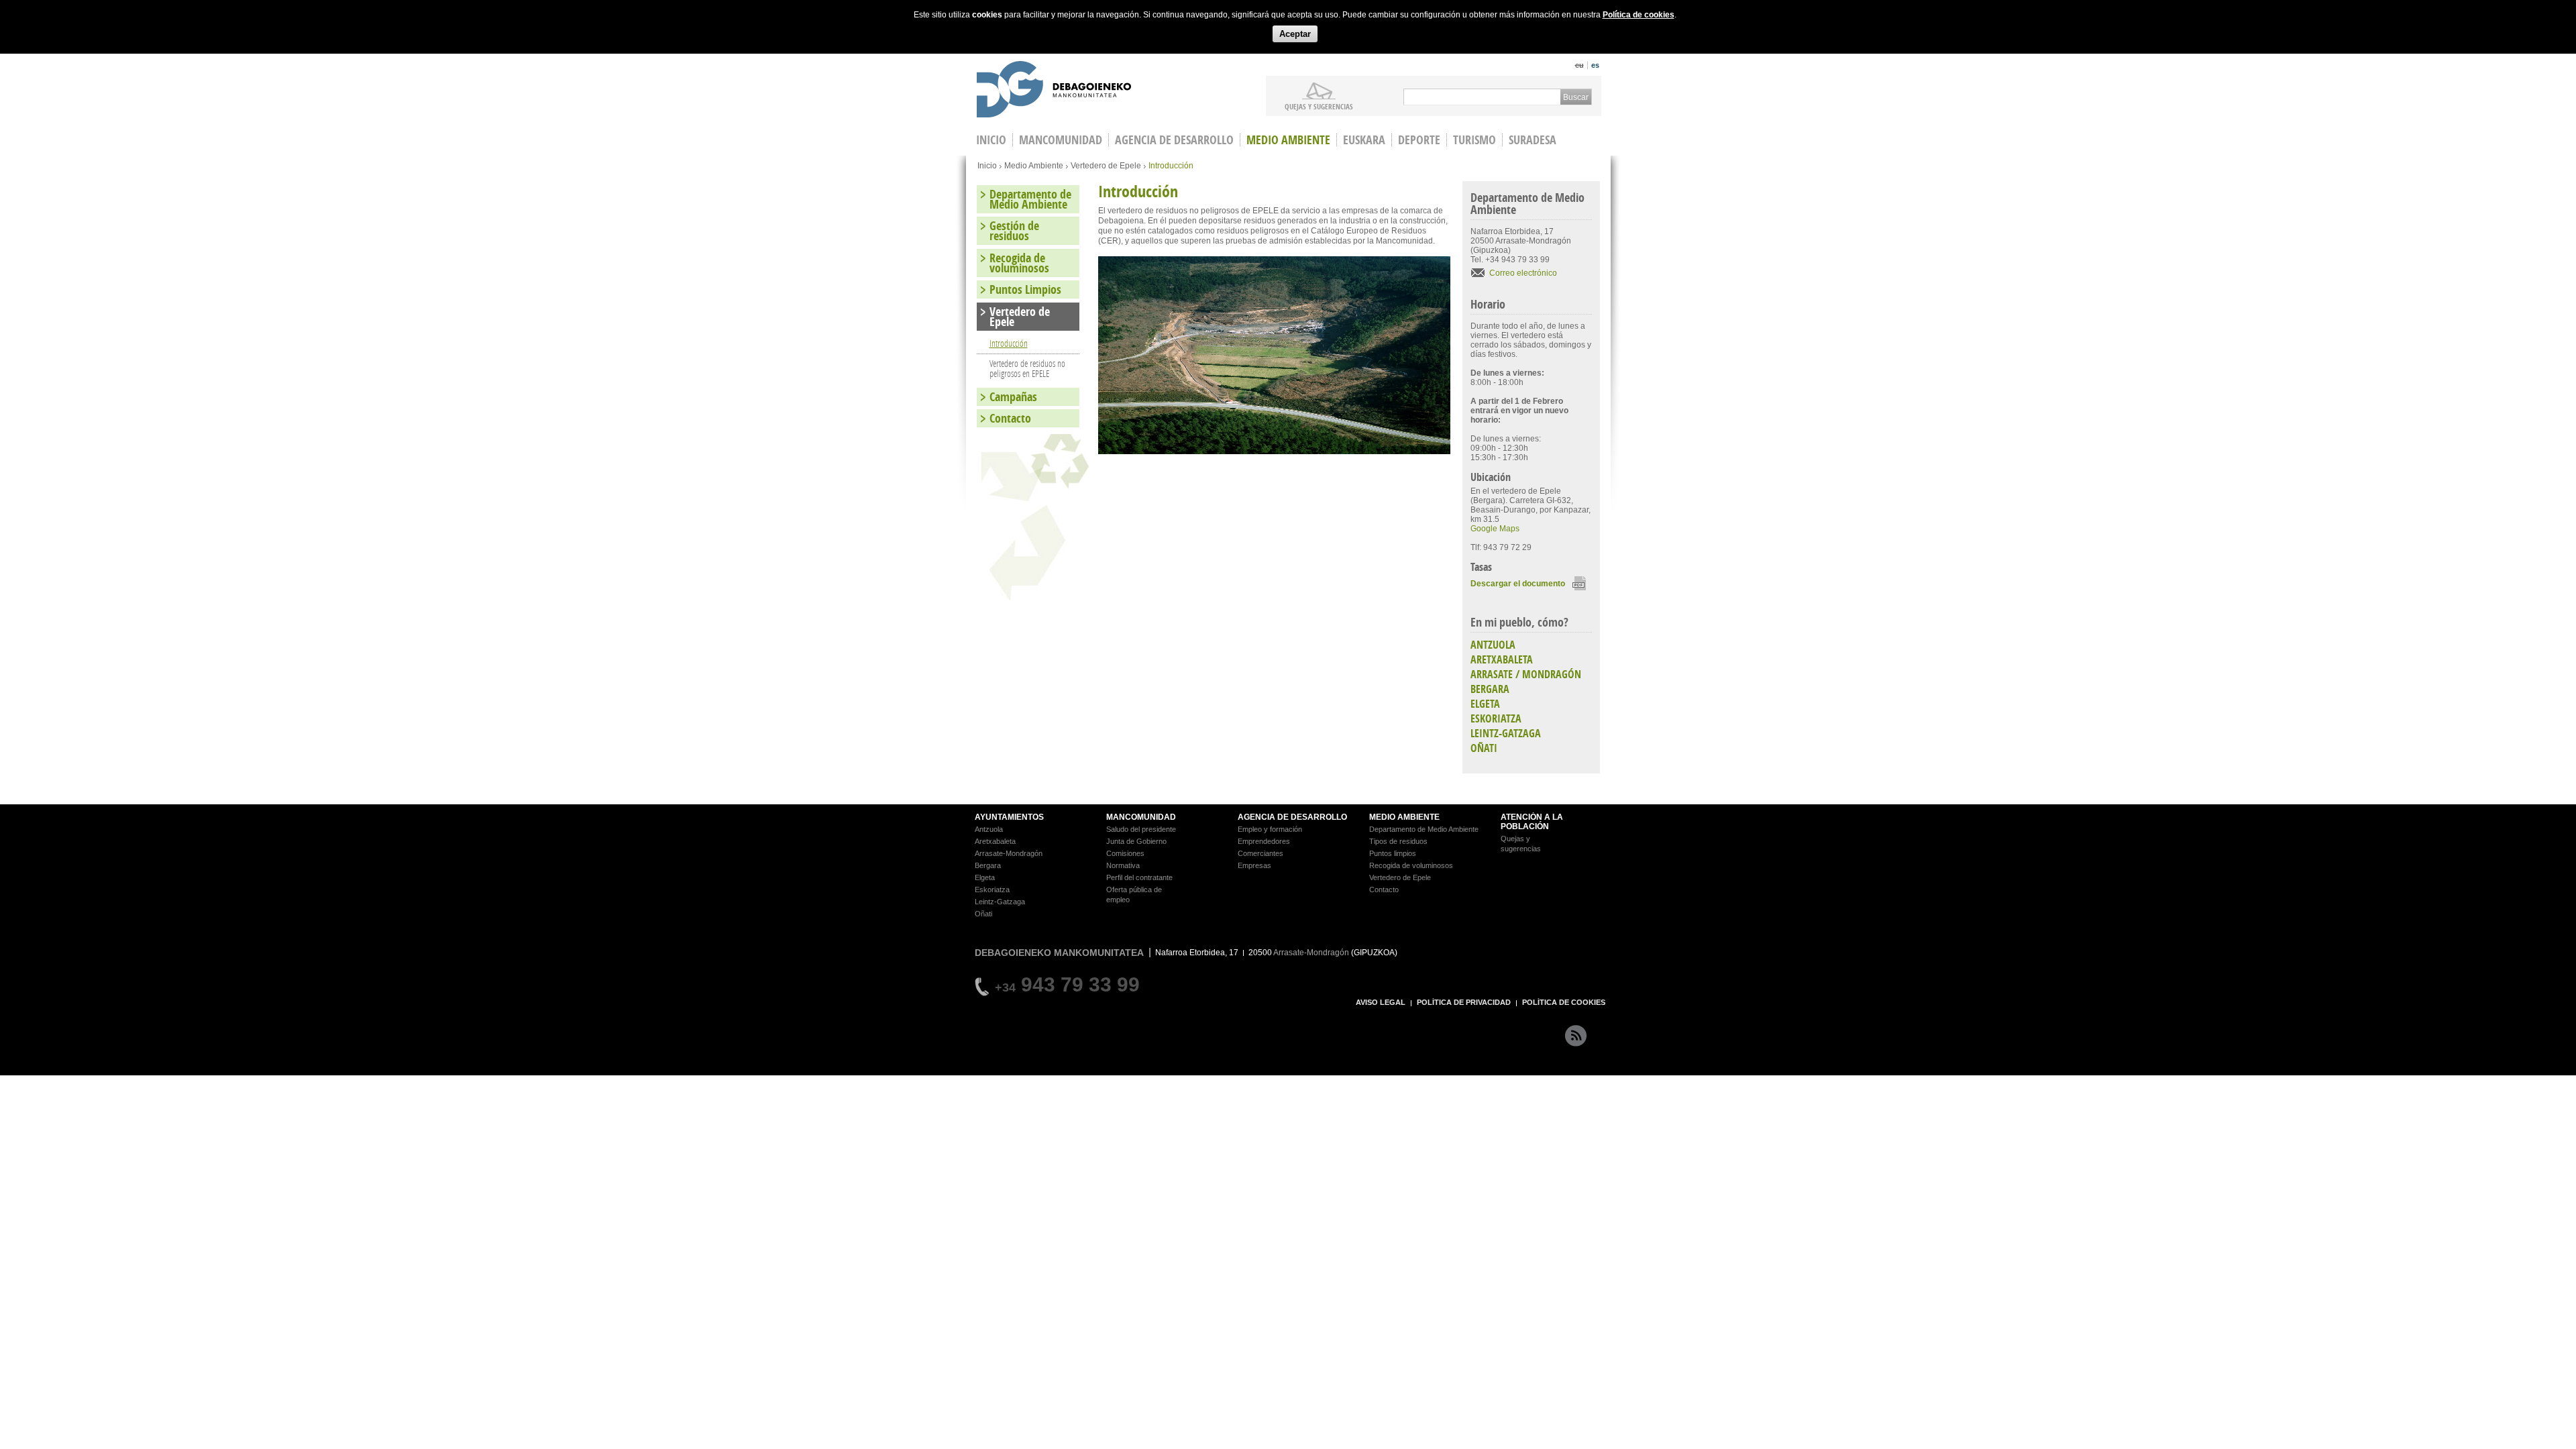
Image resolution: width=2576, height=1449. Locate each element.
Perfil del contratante (1139, 877)
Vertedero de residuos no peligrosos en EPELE (1027, 368)
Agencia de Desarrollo (1174, 140)
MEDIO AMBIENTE (1404, 817)
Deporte (1419, 140)
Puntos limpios (1393, 853)
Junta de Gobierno (1136, 841)
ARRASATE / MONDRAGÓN (1526, 674)
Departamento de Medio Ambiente (1030, 199)
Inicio (987, 166)
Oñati (983, 914)
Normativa (1123, 865)
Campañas (1013, 397)
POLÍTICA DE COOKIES (1564, 1002)
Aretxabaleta (995, 841)
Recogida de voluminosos (1019, 263)
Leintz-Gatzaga (1000, 902)
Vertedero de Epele (1106, 166)
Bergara (988, 865)
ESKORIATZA (1496, 718)
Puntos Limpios (1025, 289)
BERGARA (1490, 689)
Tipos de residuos (1398, 841)
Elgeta (985, 877)
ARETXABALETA (1502, 659)
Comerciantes (1260, 853)
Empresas (1254, 865)
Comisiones (1125, 853)
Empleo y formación (1270, 829)
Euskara (1364, 140)
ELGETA (1485, 704)
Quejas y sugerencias (1319, 106)
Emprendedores (1264, 841)
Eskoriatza (992, 890)
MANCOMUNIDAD (1141, 817)
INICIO (991, 140)
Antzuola (989, 829)
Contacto (1010, 418)
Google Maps (1495, 529)
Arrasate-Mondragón (1009, 853)
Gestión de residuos (1014, 231)
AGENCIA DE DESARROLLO (1292, 817)
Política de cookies (1639, 15)
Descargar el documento (1518, 584)
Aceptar (1295, 34)
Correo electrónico (1523, 273)
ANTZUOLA (1493, 645)
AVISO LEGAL (1381, 1002)
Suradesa (1533, 140)
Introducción (1009, 343)
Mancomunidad (1061, 140)
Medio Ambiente (1288, 140)
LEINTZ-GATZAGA (1506, 733)
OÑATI (1484, 748)
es (1595, 65)
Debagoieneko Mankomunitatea (1054, 91)
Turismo (1474, 140)
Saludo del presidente (1141, 829)
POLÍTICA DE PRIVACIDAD (1464, 1002)
